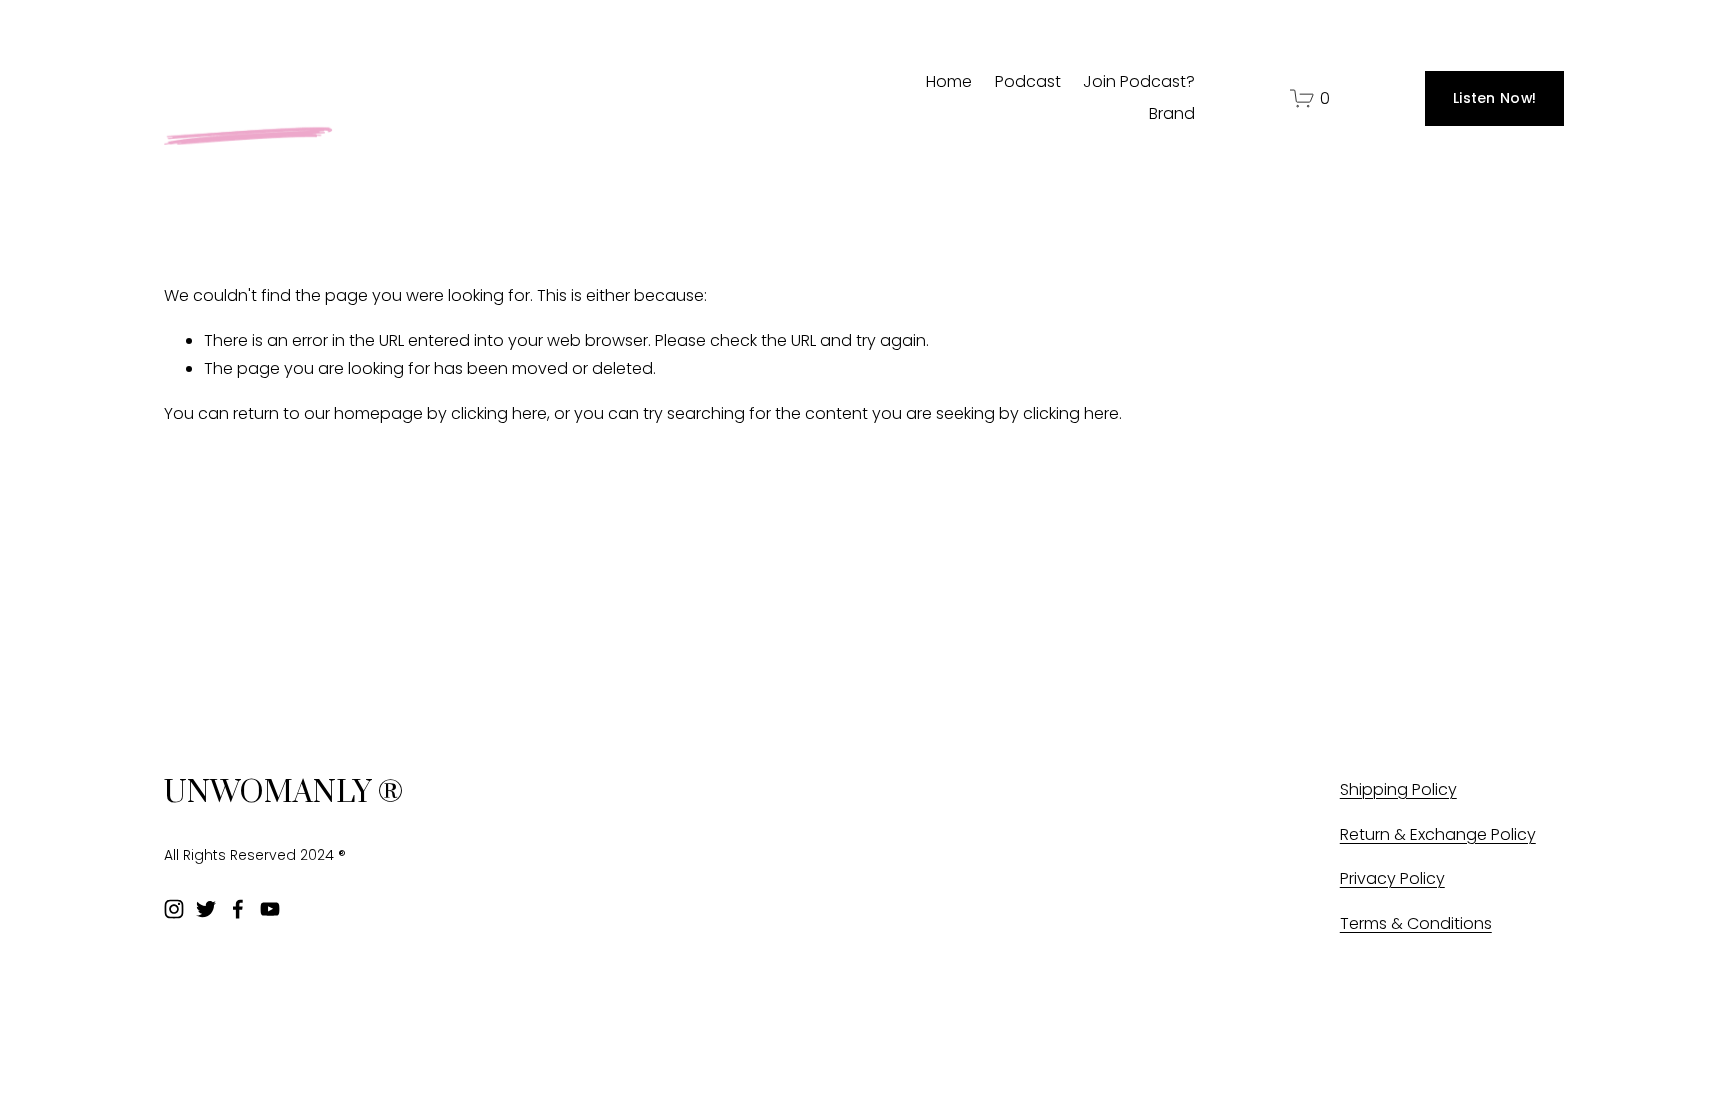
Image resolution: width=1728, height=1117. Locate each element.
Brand (1172, 113)
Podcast (1028, 81)
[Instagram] (174, 909)
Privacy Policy (1392, 878)
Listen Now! (1494, 98)
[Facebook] (238, 909)
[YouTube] (270, 909)
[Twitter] (206, 909)
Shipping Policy (1398, 789)
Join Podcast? (1139, 81)
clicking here (499, 413)
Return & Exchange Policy (1438, 834)
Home (949, 81)
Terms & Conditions (1416, 923)
